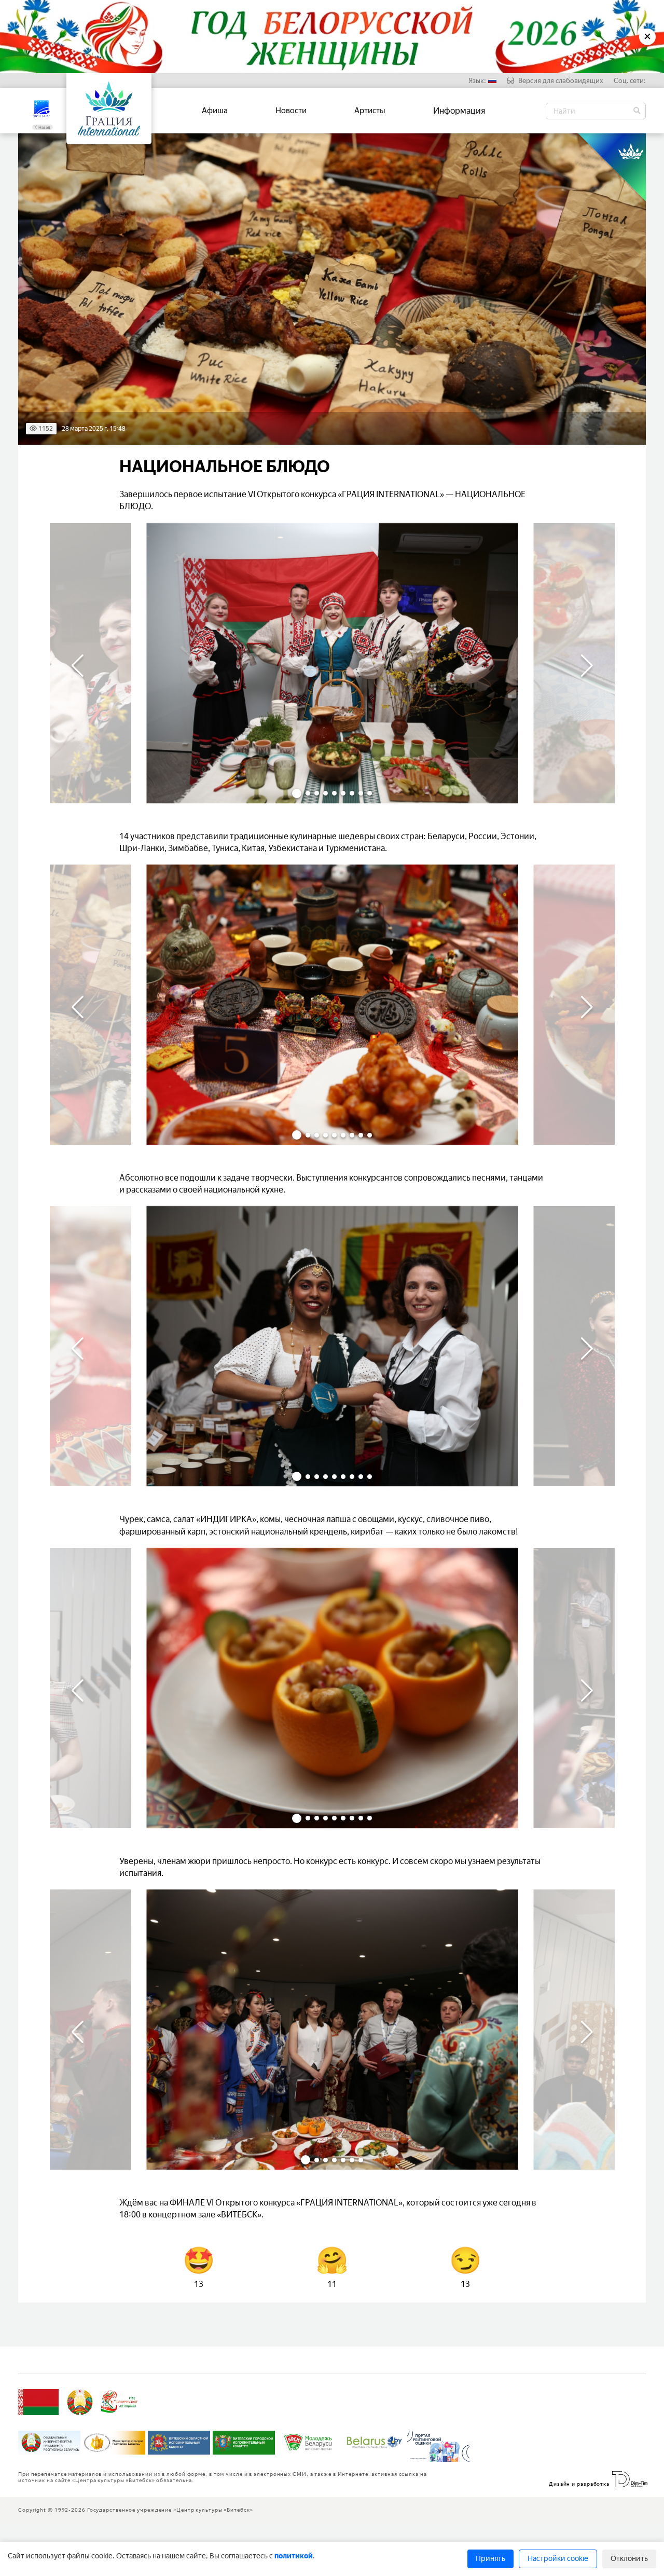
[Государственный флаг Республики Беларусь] (38, 2402)
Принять (490, 2559)
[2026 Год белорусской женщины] (120, 2402)
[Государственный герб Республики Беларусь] (80, 2402)
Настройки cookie (558, 2559)
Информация (459, 111)
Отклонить (629, 2559)
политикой (294, 2556)
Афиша (215, 111)
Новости (291, 111)
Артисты (370, 111)
